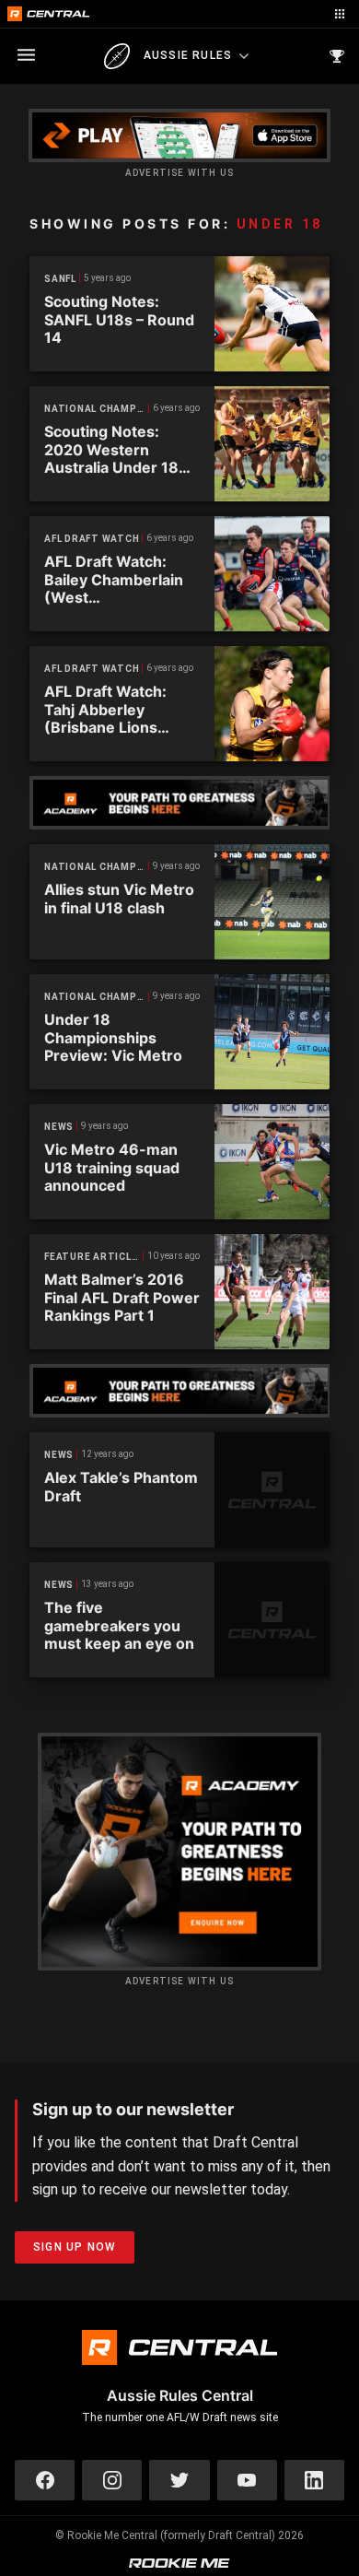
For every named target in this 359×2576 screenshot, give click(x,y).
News (59, 1127)
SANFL (60, 279)
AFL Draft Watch (92, 539)
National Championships (97, 409)
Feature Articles (94, 1257)
